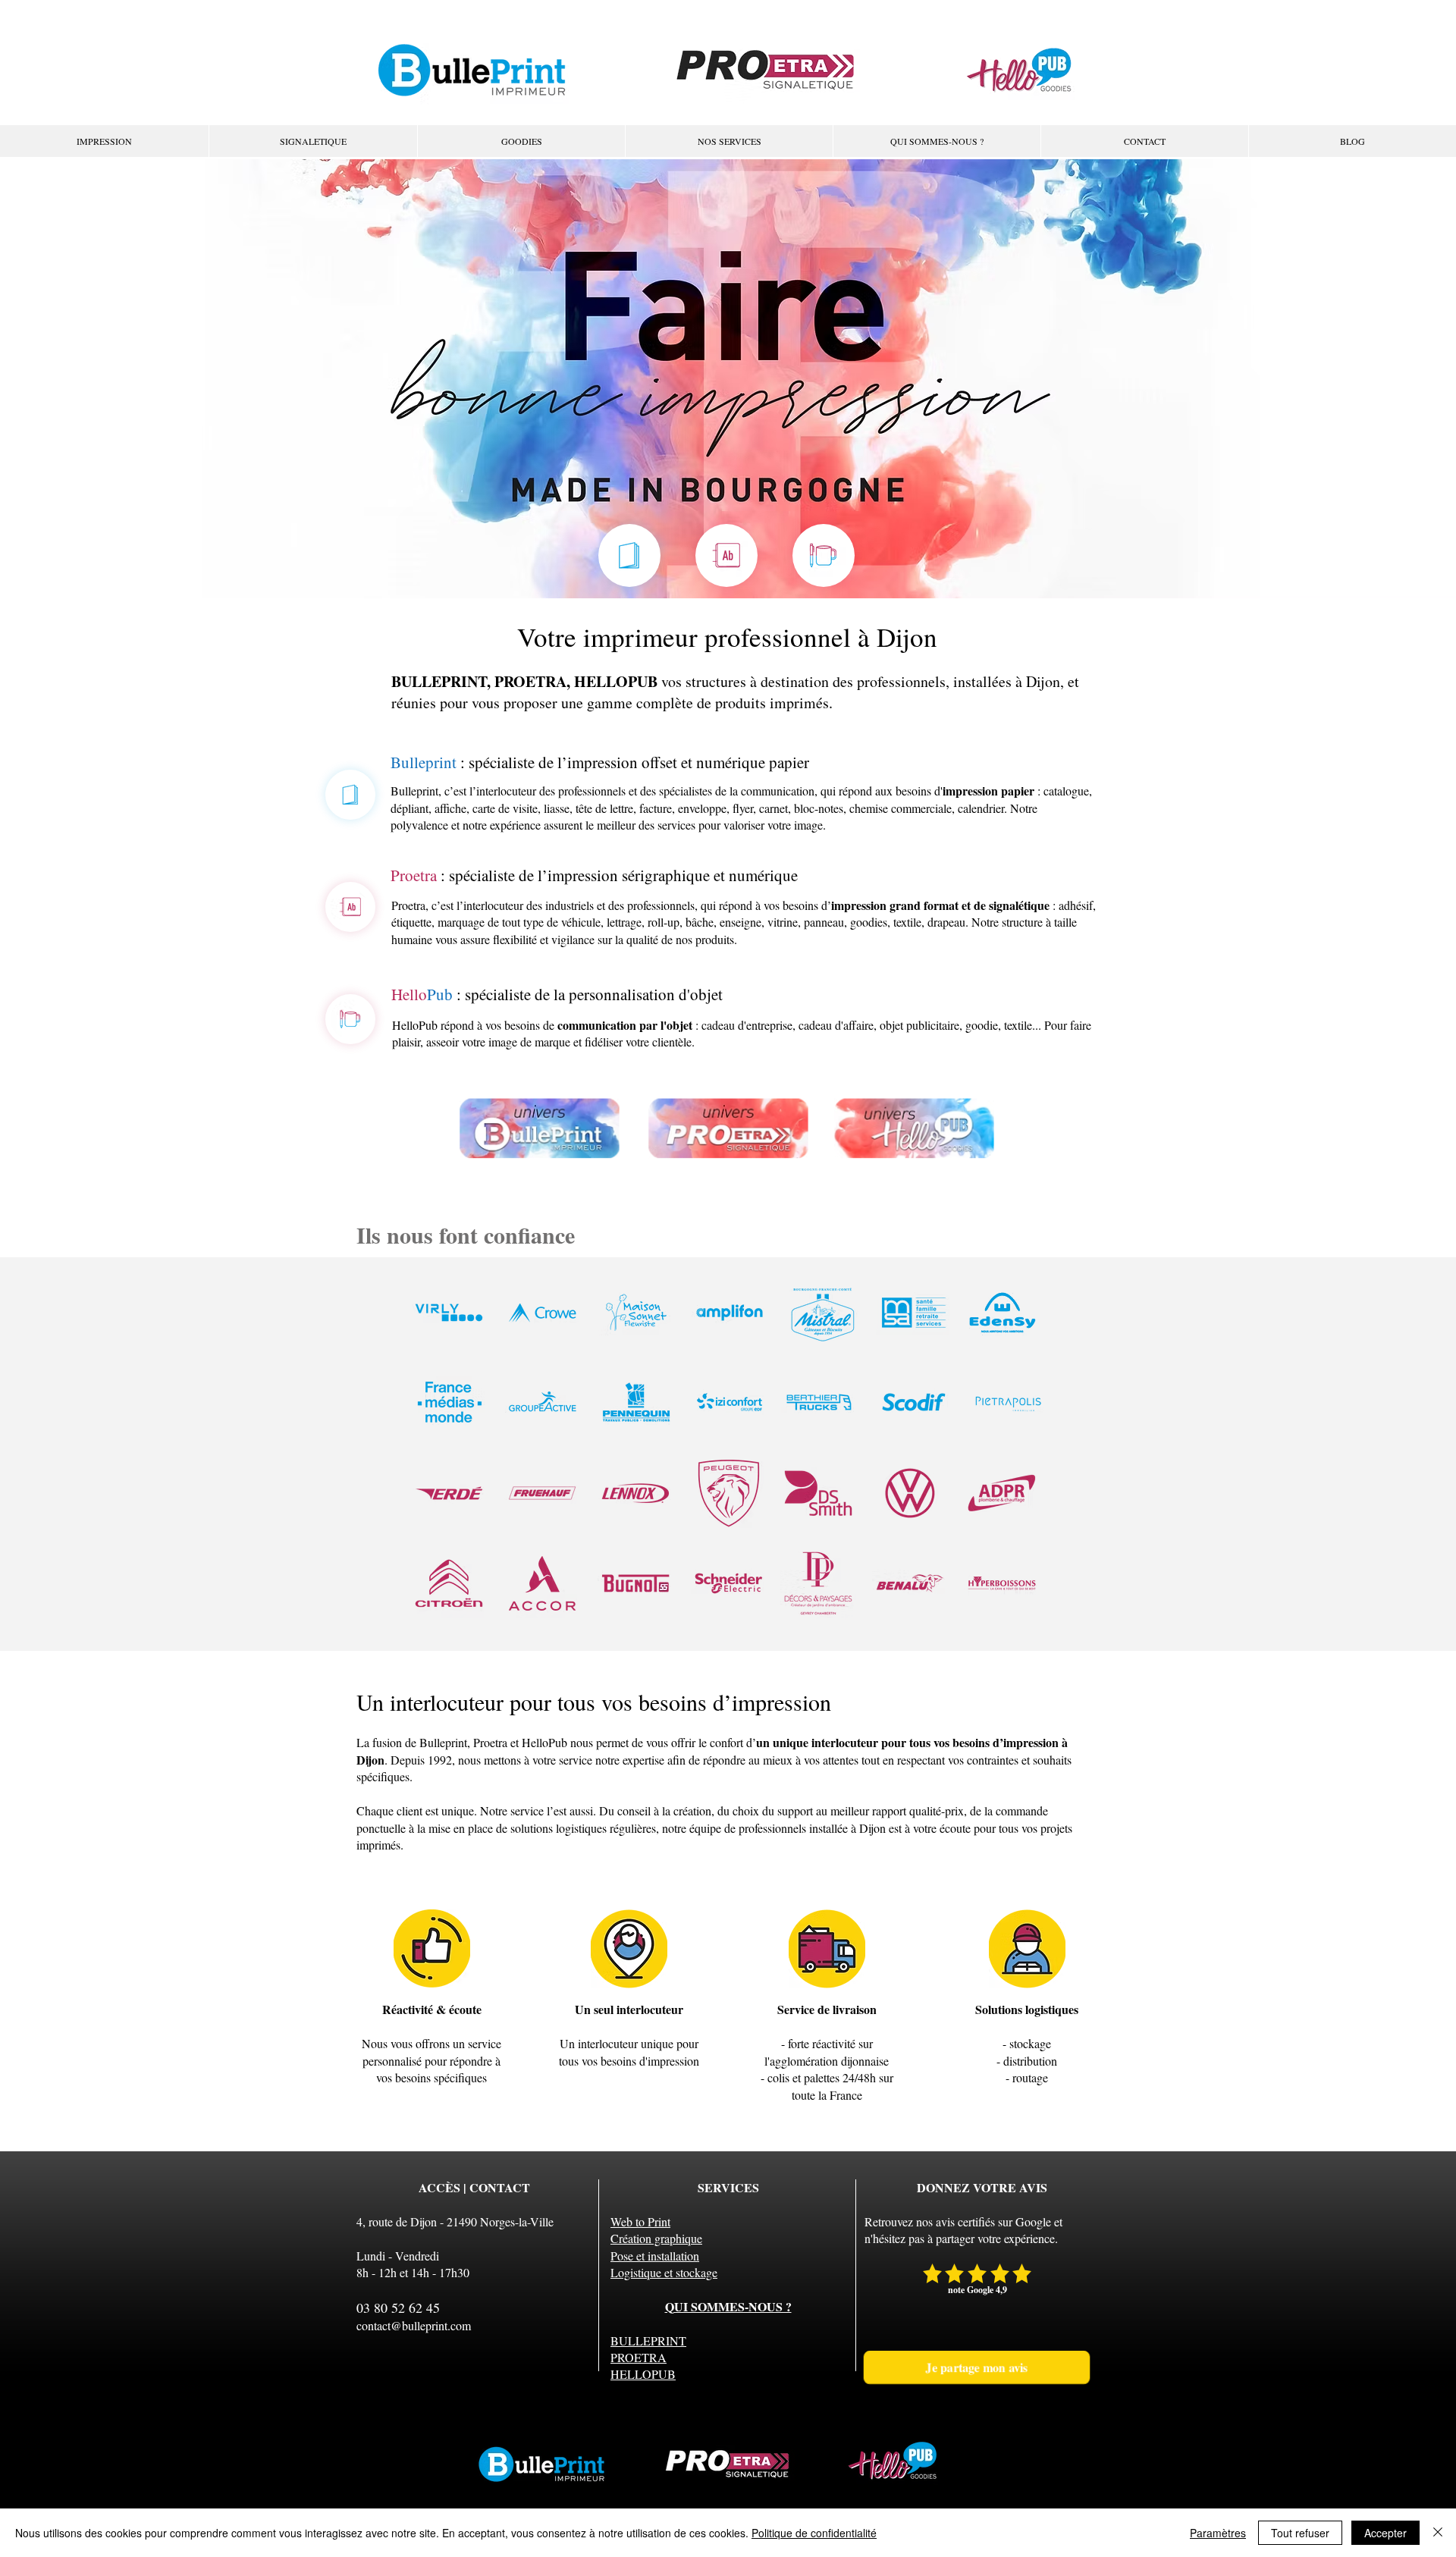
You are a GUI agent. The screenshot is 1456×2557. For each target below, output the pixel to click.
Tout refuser (1300, 2533)
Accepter (1385, 2533)
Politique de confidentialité (814, 2533)
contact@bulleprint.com (414, 2325)
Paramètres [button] (1218, 2533)
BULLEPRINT (648, 2341)
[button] (729, 141)
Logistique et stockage (664, 2272)
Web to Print (640, 2221)
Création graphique (656, 2238)
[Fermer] (1438, 2533)
